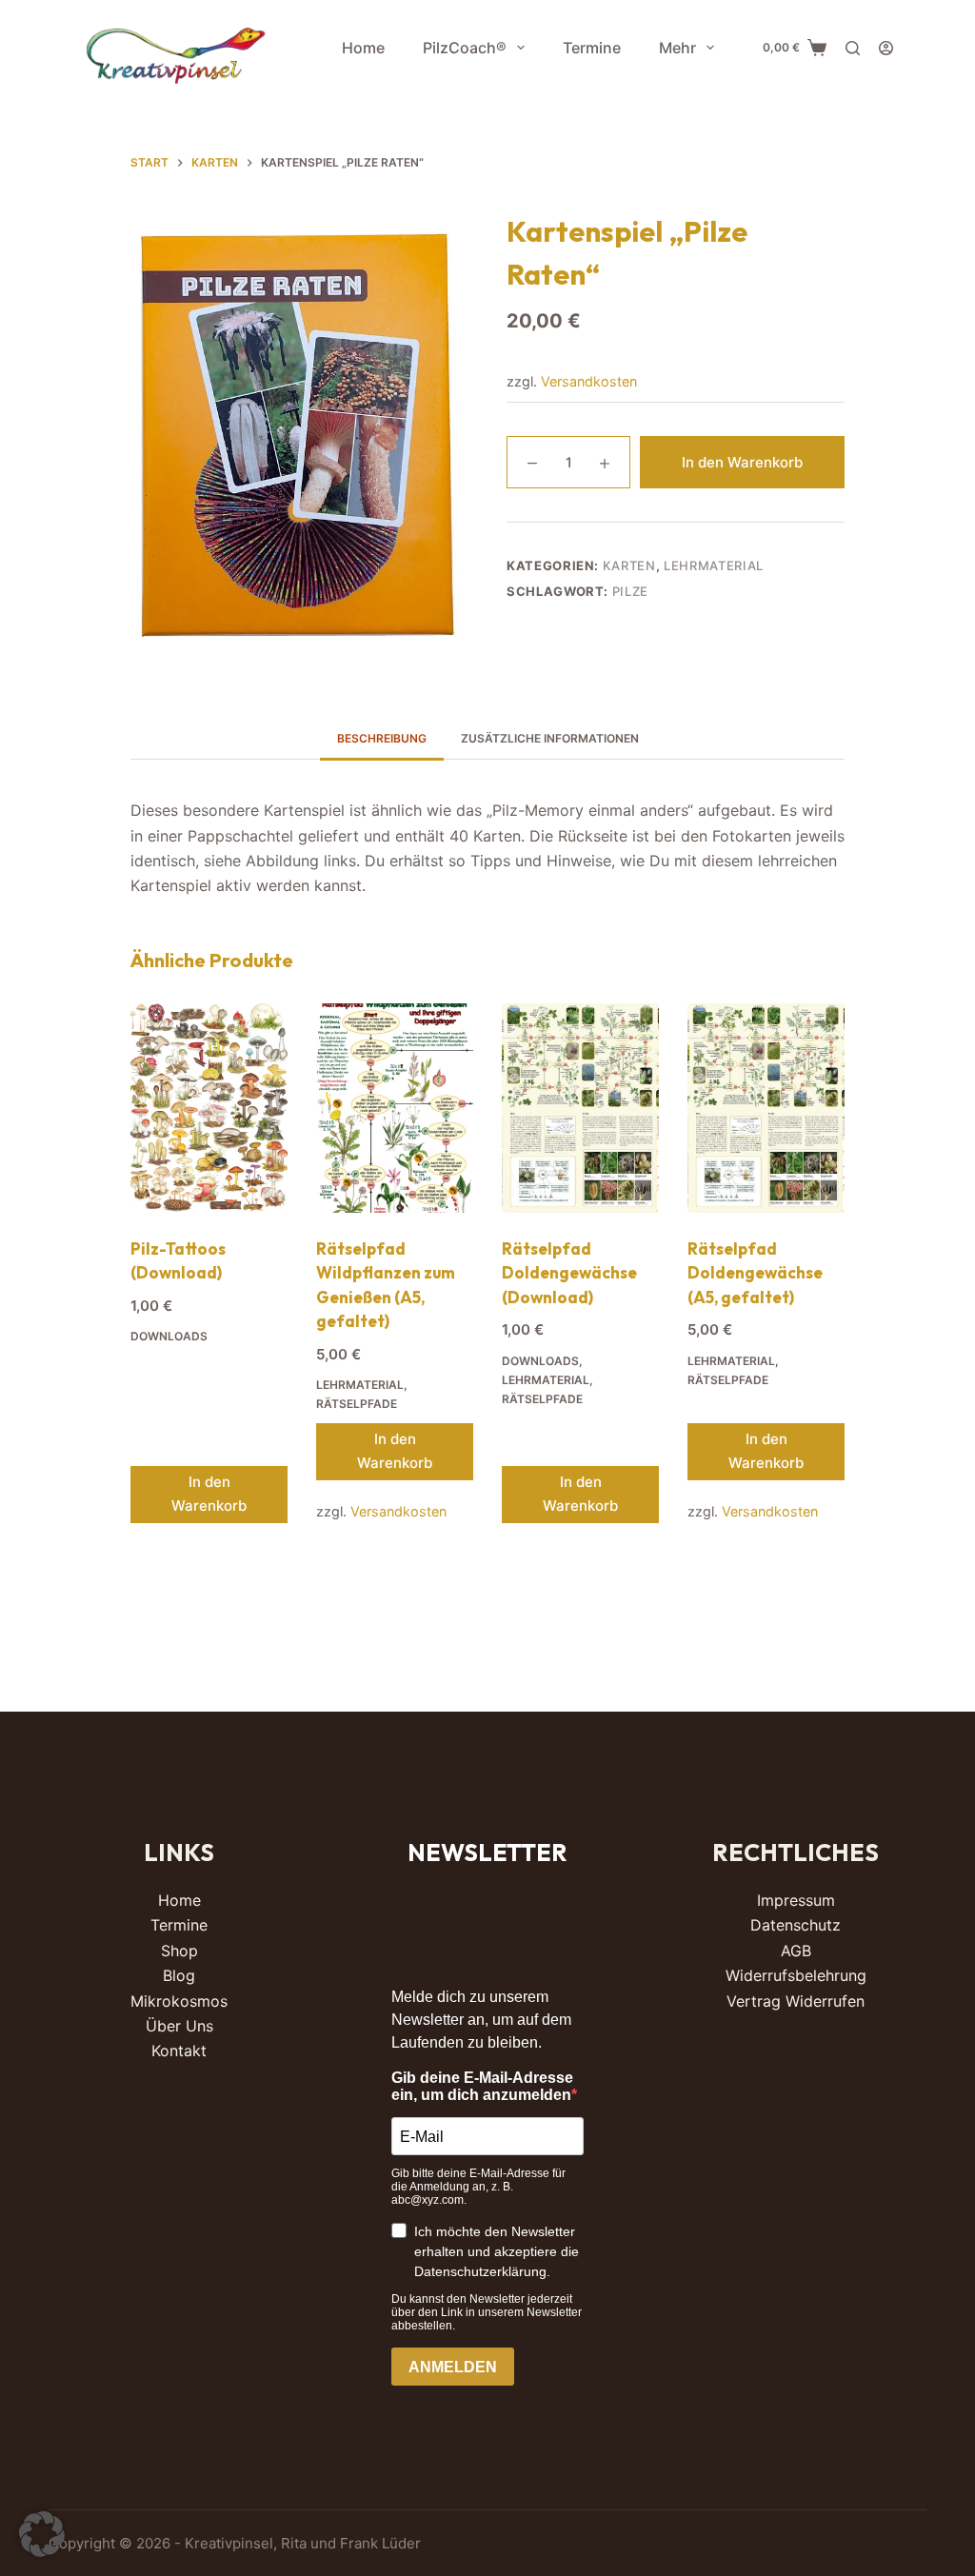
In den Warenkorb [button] (209, 1494)
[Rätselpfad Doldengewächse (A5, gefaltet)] (766, 1108)
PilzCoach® (465, 48)
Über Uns (179, 2026)
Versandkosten (589, 381)
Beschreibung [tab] (382, 738)
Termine (592, 48)
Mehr (677, 48)
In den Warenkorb (742, 462)
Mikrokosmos (179, 2001)
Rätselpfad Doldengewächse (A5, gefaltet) (755, 1273)
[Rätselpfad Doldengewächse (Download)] (580, 1108)
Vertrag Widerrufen (796, 2001)
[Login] (886, 48)
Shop (179, 1951)
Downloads (169, 1336)
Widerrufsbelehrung (796, 1975)
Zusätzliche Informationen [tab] (550, 738)
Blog (179, 1975)
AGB (796, 1951)
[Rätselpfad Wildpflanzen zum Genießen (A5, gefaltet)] (395, 1108)
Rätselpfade (357, 1404)
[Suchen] (853, 48)
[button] (42, 2534)
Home (363, 48)
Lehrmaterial (714, 565)
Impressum (796, 1900)
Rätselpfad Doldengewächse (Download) (569, 1273)
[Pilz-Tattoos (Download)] (209, 1108)
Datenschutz (796, 1925)
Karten (629, 565)
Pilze (630, 591)
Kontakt (179, 2051)
